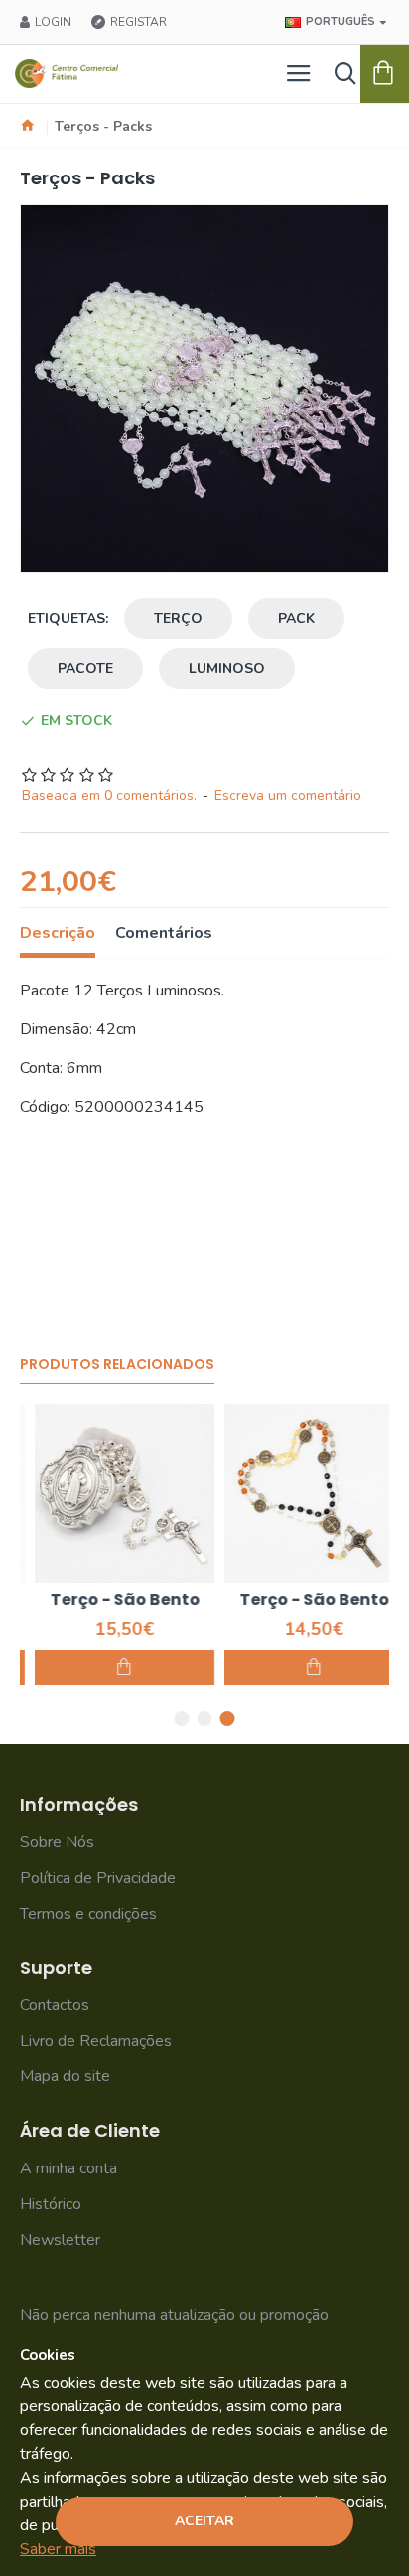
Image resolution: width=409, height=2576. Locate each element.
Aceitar (204, 2521)
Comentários (164, 934)
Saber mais (58, 2549)
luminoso (227, 669)
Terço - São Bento (110, 1601)
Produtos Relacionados (117, 1365)
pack (296, 618)
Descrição (58, 934)
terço (178, 618)
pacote (85, 669)
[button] (182, 1719)
